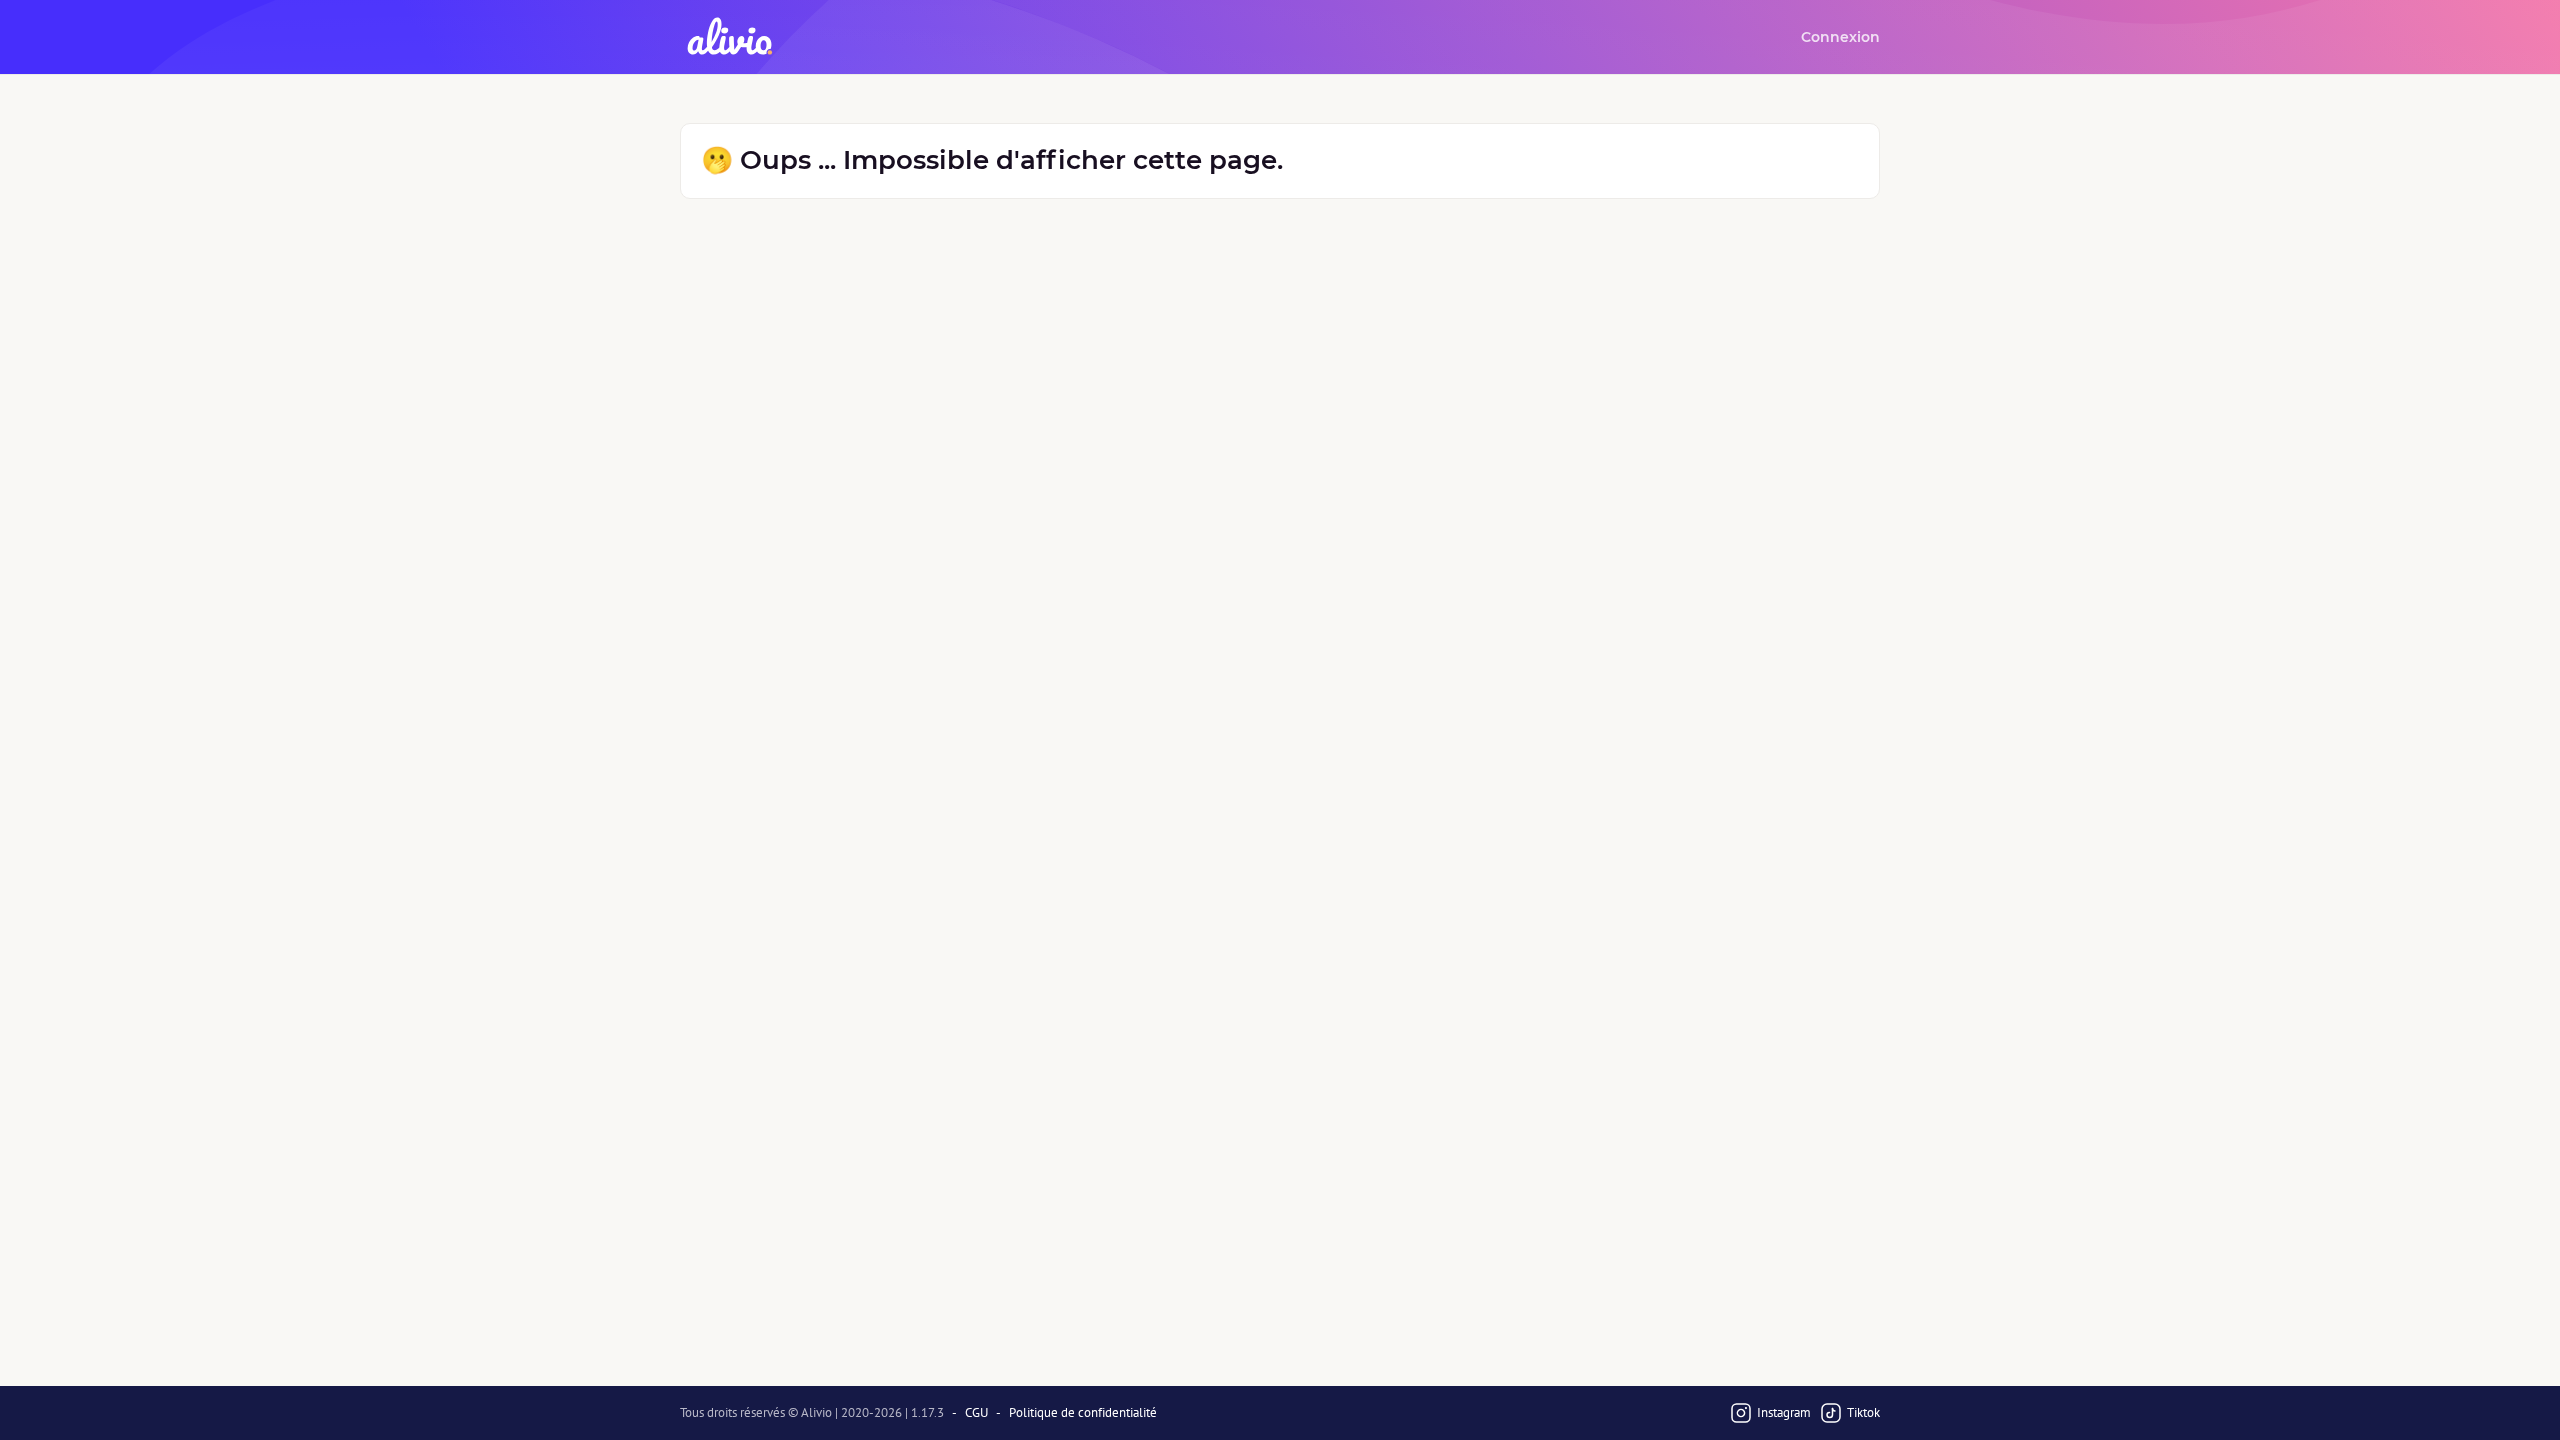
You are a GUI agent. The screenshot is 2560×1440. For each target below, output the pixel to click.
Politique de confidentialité (1083, 1413)
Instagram (1784, 1412)
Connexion (1840, 37)
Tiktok (1863, 1412)
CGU (976, 1413)
